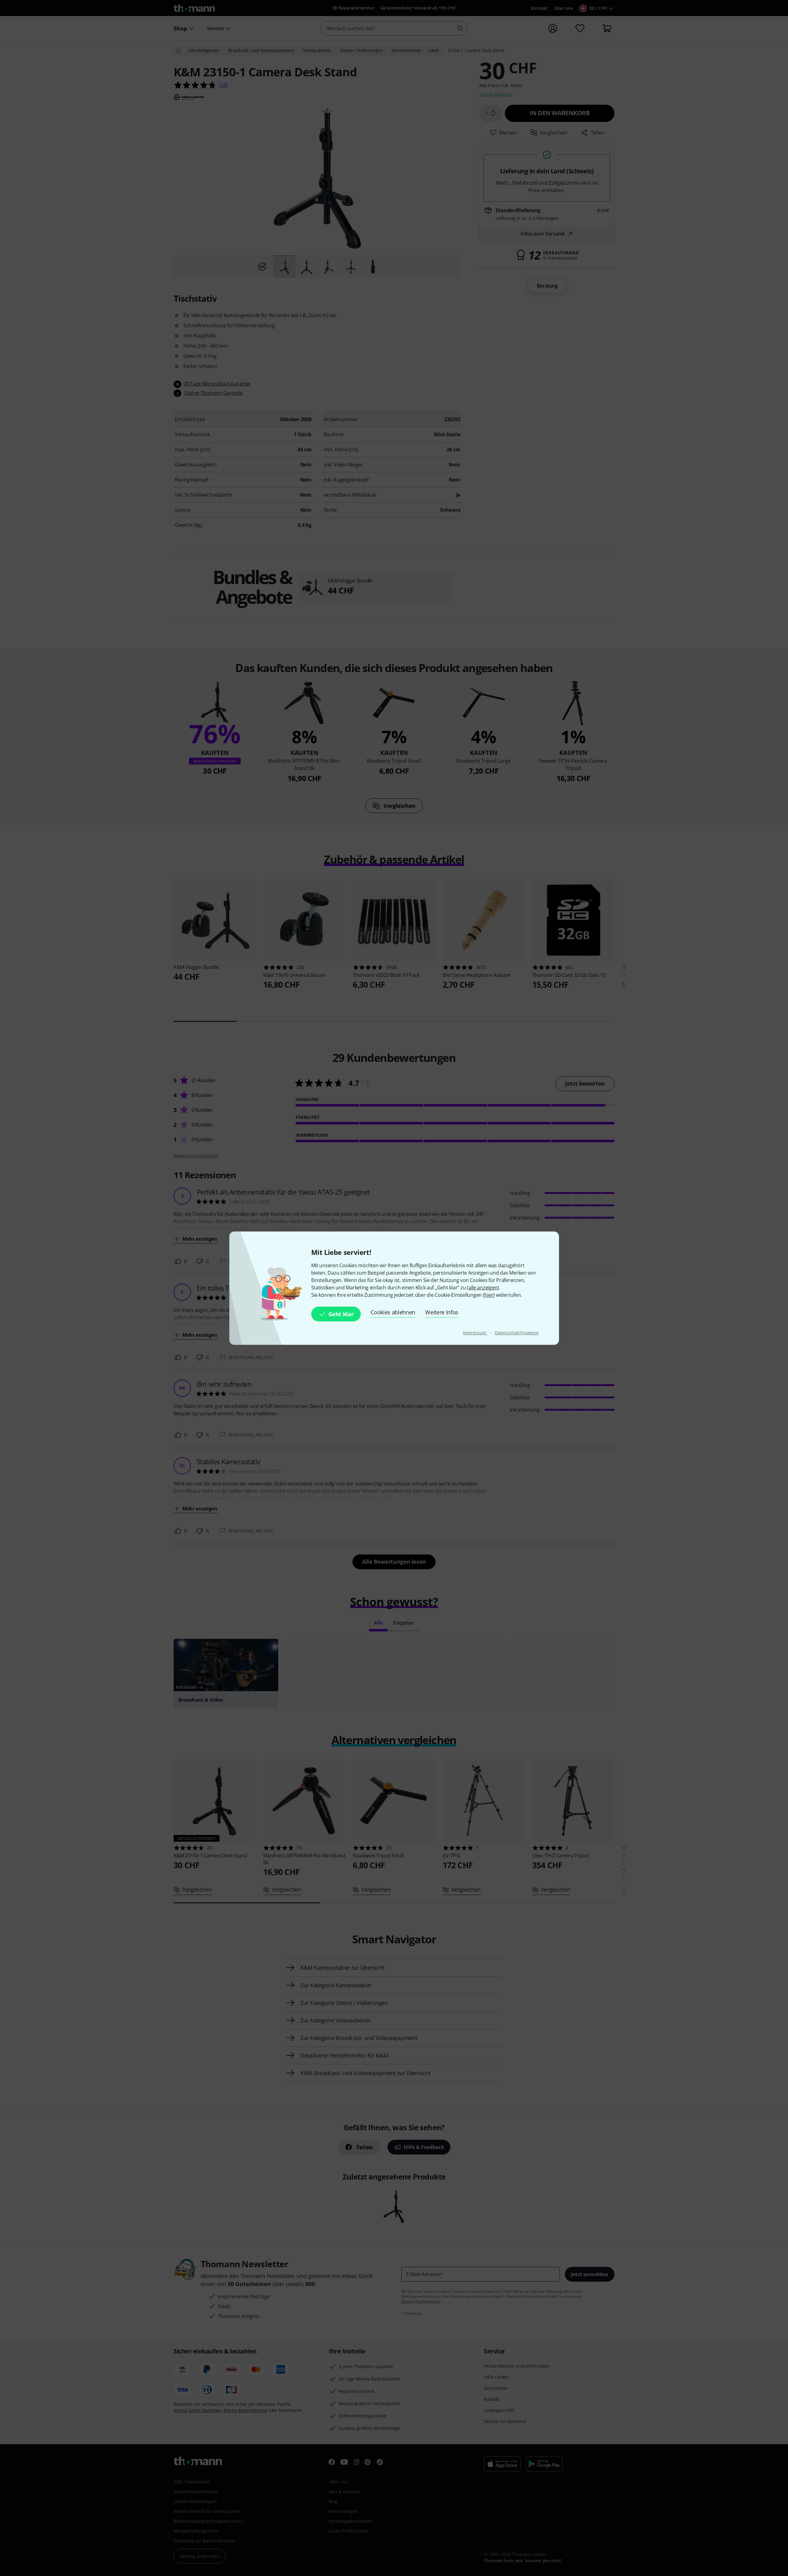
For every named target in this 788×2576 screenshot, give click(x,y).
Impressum (475, 1333)
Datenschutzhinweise (517, 1333)
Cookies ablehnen (393, 1312)
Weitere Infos (442, 1312)
